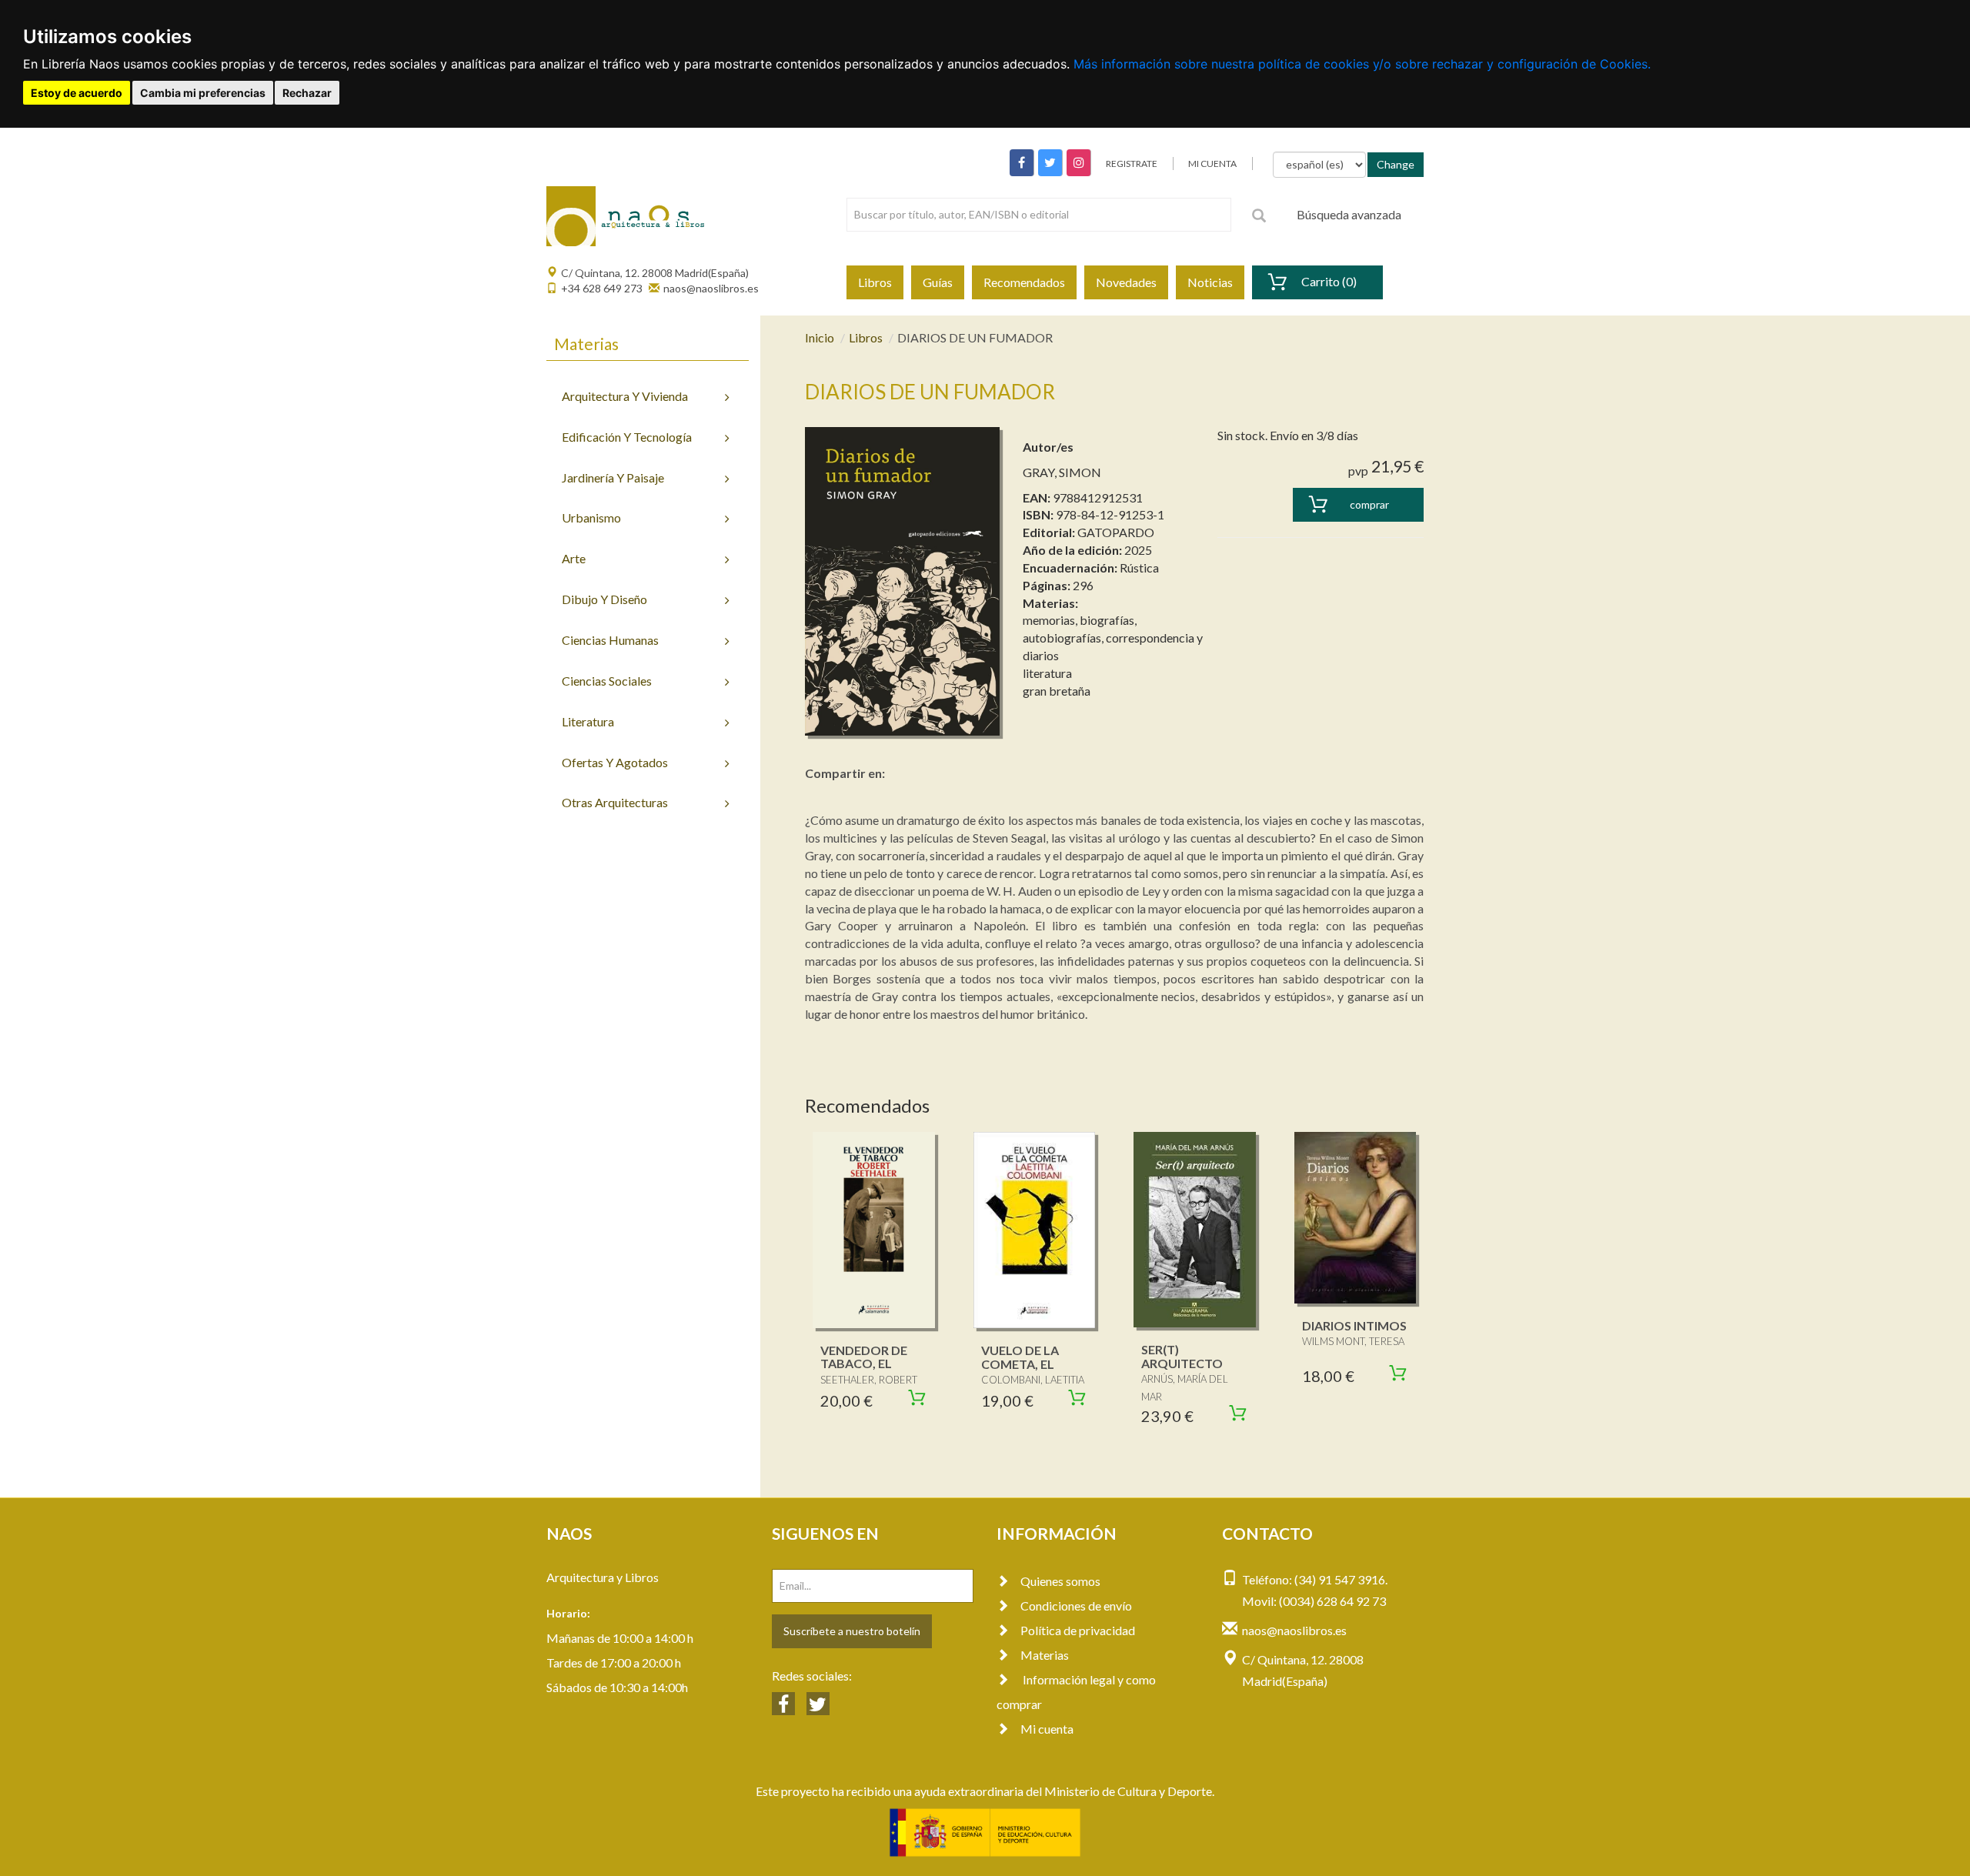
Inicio (820, 337)
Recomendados (1024, 282)
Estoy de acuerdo (77, 93)
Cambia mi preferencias (203, 93)
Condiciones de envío (1076, 1606)
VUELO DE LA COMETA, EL (1020, 1357)
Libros (875, 282)
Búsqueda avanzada (1349, 214)
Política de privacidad (1078, 1630)
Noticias (1210, 282)
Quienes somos (1060, 1581)
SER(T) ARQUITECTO (1182, 1356)
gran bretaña (1057, 691)
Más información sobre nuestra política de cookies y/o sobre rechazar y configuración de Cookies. (1362, 64)
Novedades (1126, 282)
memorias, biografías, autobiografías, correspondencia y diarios (1113, 638)
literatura (1047, 673)
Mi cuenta (1047, 1729)
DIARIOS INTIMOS (1354, 1325)
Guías (938, 282)
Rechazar (307, 93)
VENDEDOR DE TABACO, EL (864, 1357)
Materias (1045, 1655)
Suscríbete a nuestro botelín (852, 1631)
